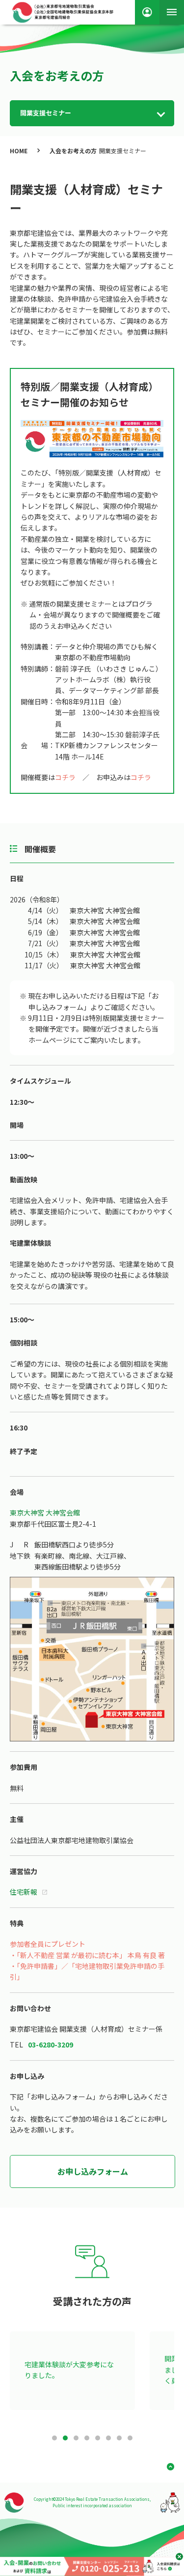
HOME (19, 151)
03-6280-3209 (51, 2044)
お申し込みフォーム (93, 2171)
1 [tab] (54, 2438)
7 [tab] (119, 2438)
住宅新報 (24, 1892)
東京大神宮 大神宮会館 (45, 1512)
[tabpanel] (72, 2371)
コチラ (65, 777)
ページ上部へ (167, 2467)
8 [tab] (130, 2438)
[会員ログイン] (147, 12)
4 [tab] (87, 2438)
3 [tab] (76, 2438)
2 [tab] (65, 2438)
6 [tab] (108, 2438)
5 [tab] (98, 2438)
